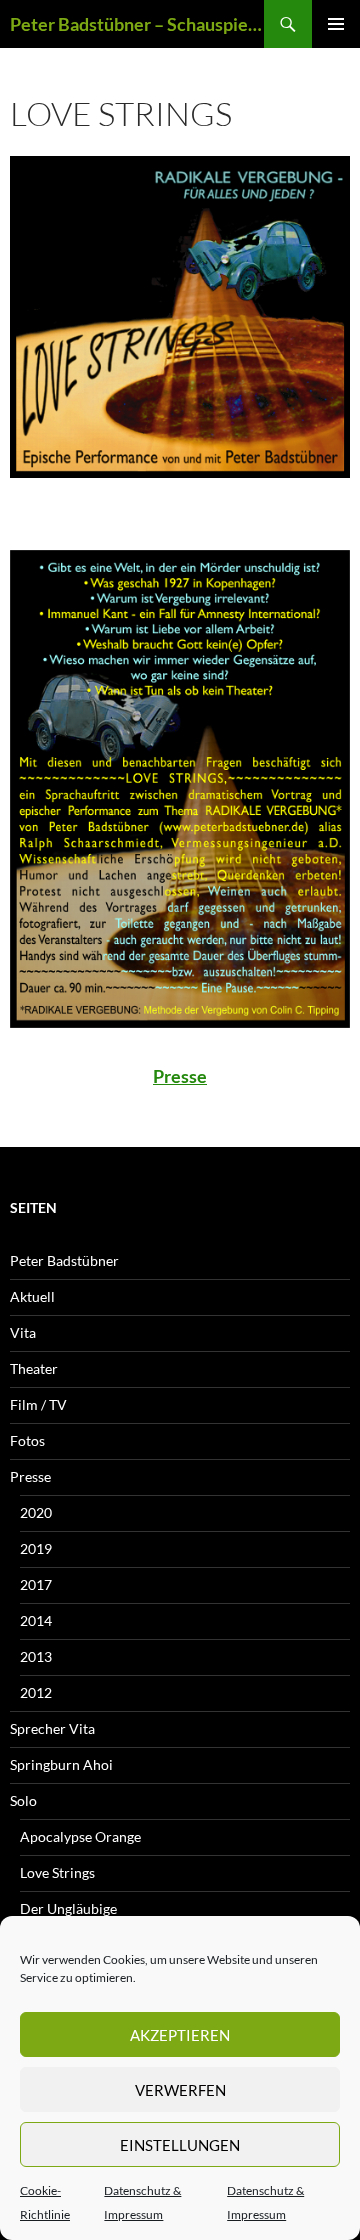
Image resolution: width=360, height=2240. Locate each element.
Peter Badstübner (64, 1260)
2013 (36, 1656)
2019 (36, 1548)
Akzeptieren (180, 2035)
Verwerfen (180, 2090)
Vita (23, 1332)
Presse (180, 1076)
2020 (36, 1512)
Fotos (27, 1440)
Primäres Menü (336, 24)
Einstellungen (180, 2145)
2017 (36, 1584)
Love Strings (57, 1872)
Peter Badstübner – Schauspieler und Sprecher (137, 24)
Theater (34, 1368)
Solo (23, 1800)
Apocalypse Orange (80, 1836)
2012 (36, 1692)
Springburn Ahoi (61, 1764)
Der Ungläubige (68, 1908)
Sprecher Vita (52, 1728)
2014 (36, 1620)
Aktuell (32, 1296)
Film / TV (38, 1404)
